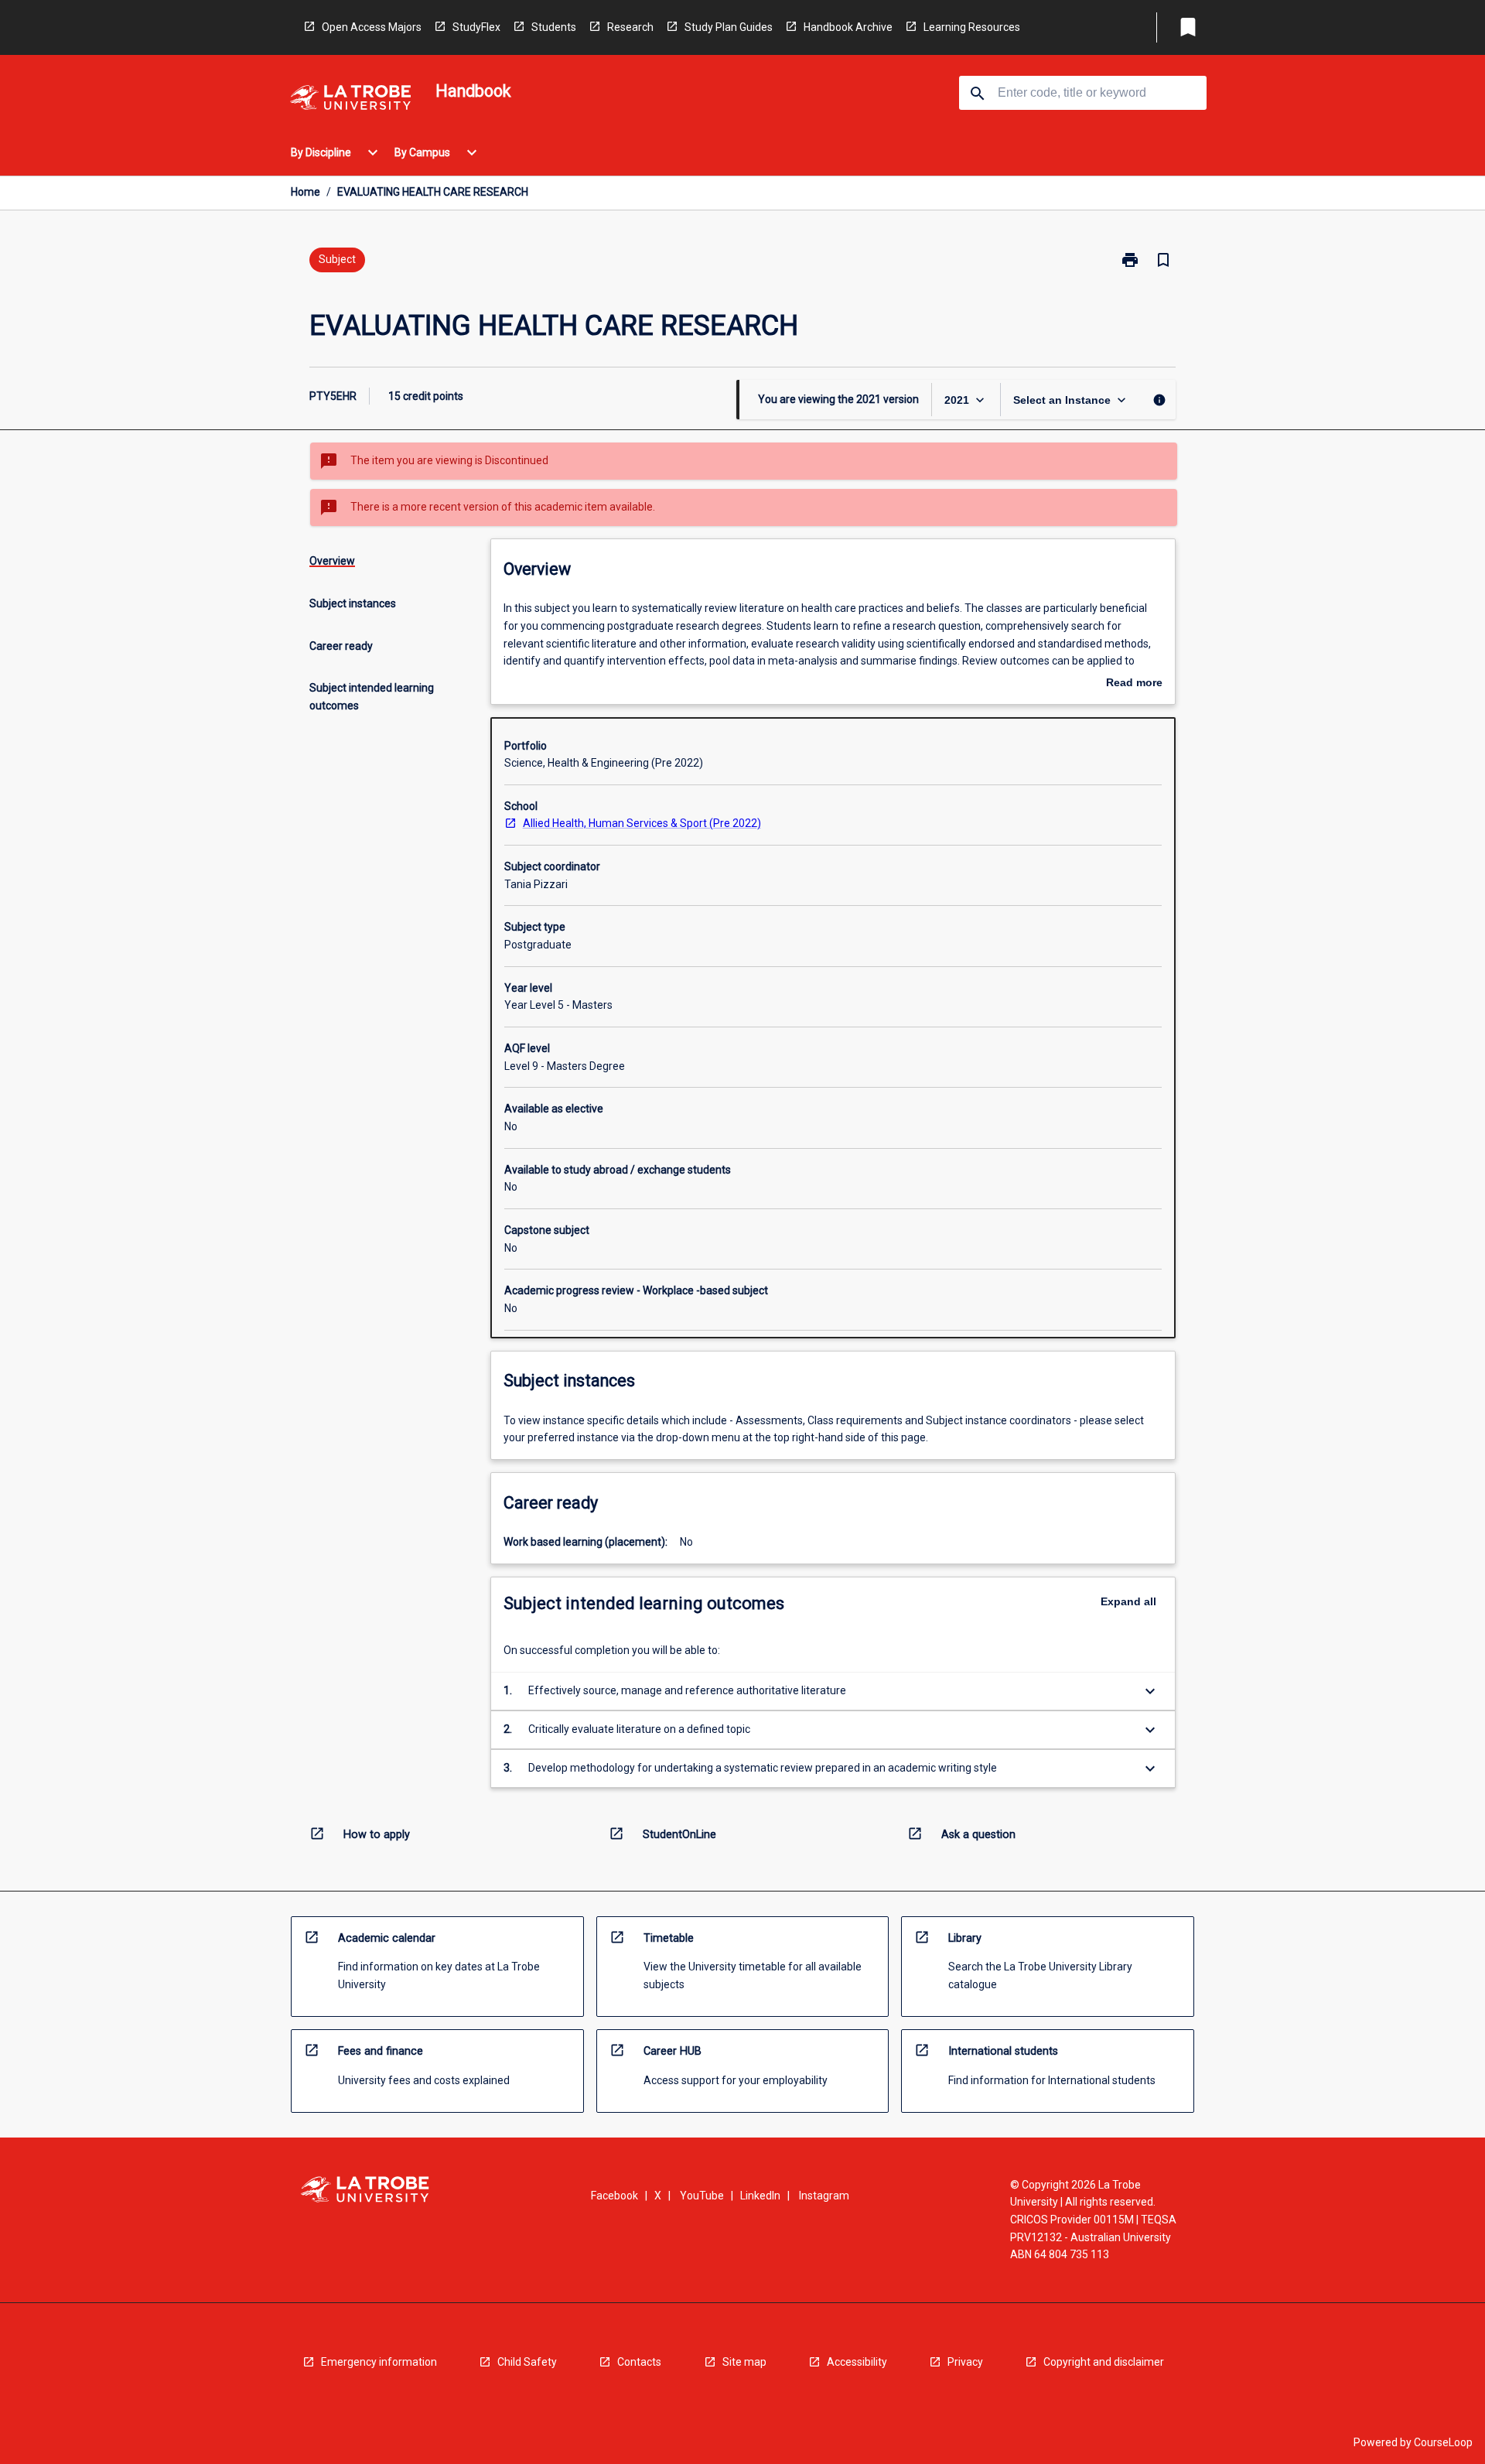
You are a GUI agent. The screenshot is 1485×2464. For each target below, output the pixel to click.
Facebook (614, 2196)
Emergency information (379, 2362)
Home (306, 192)
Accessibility (857, 2362)
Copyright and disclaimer (1104, 2362)
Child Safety (527, 2362)
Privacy (965, 2362)
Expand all (1128, 1601)
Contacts (639, 2362)
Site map (744, 2362)
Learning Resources (972, 27)
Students (554, 27)
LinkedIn (760, 2196)
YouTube (702, 2196)
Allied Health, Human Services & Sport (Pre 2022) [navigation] (642, 823)
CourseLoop (1443, 2442)
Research (630, 27)
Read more (1134, 684)
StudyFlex (476, 27)
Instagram (824, 2196)
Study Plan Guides (729, 27)
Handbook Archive (848, 27)
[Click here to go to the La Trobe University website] (350, 100)
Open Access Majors (372, 27)
